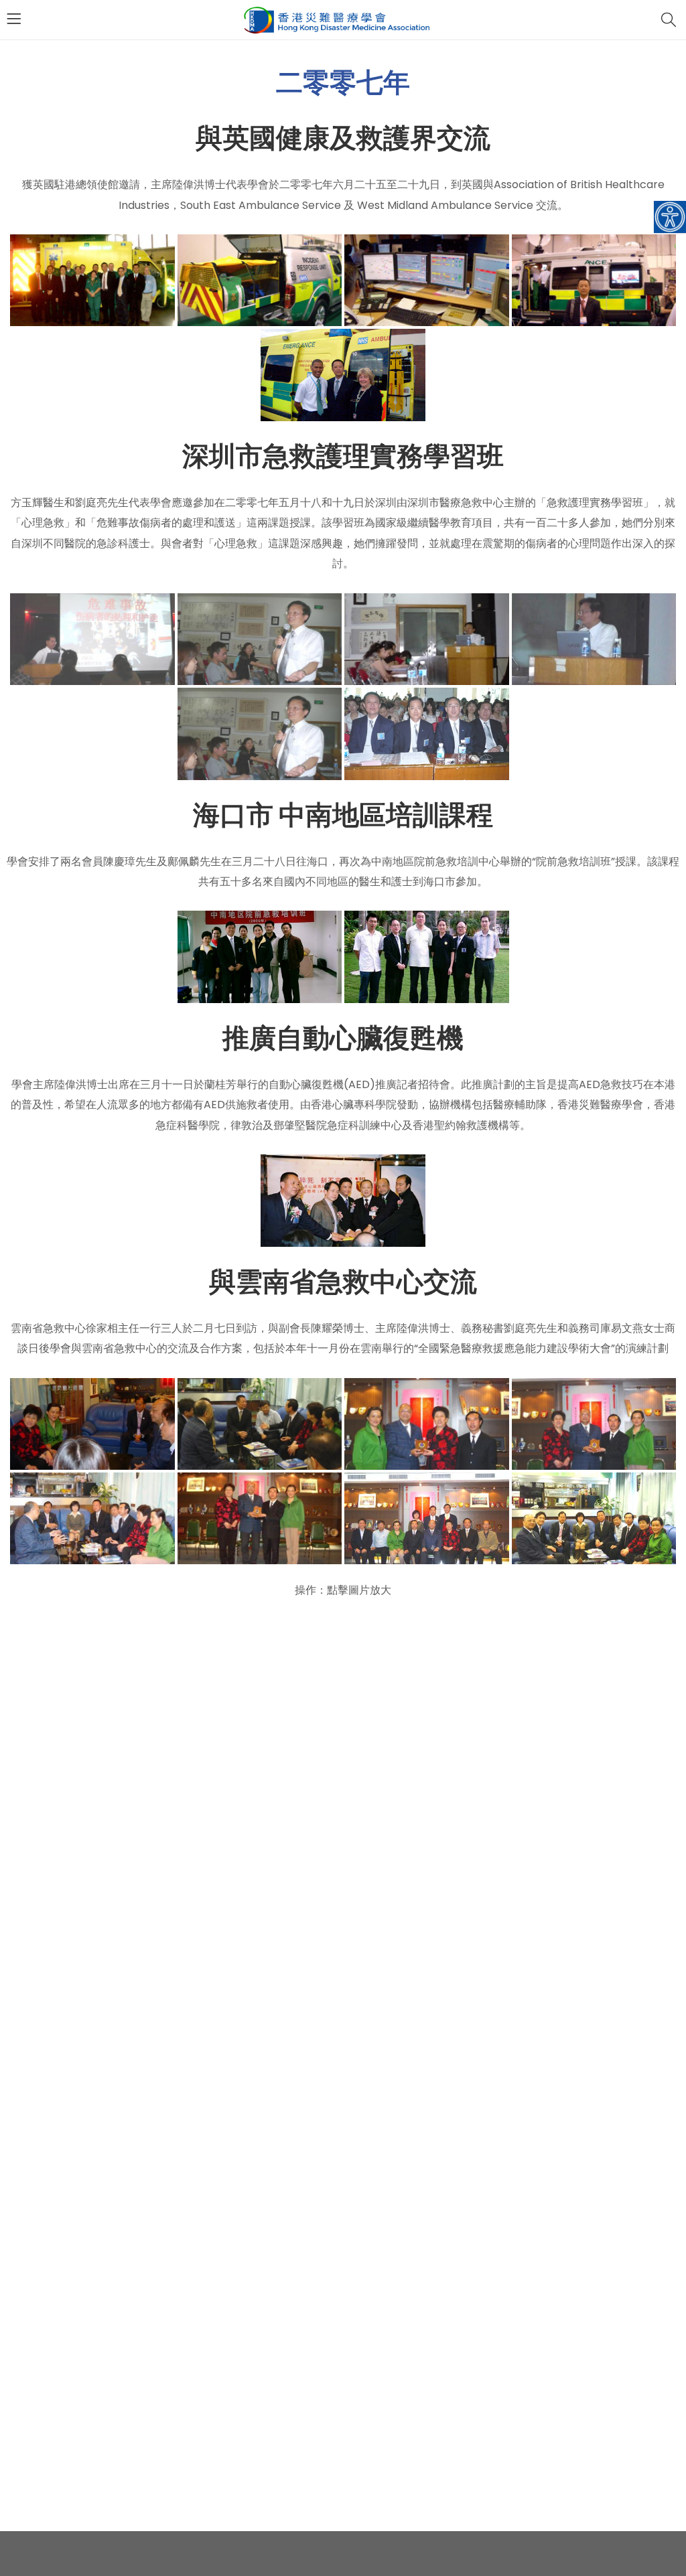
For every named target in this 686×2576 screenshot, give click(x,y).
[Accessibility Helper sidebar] (670, 217)
